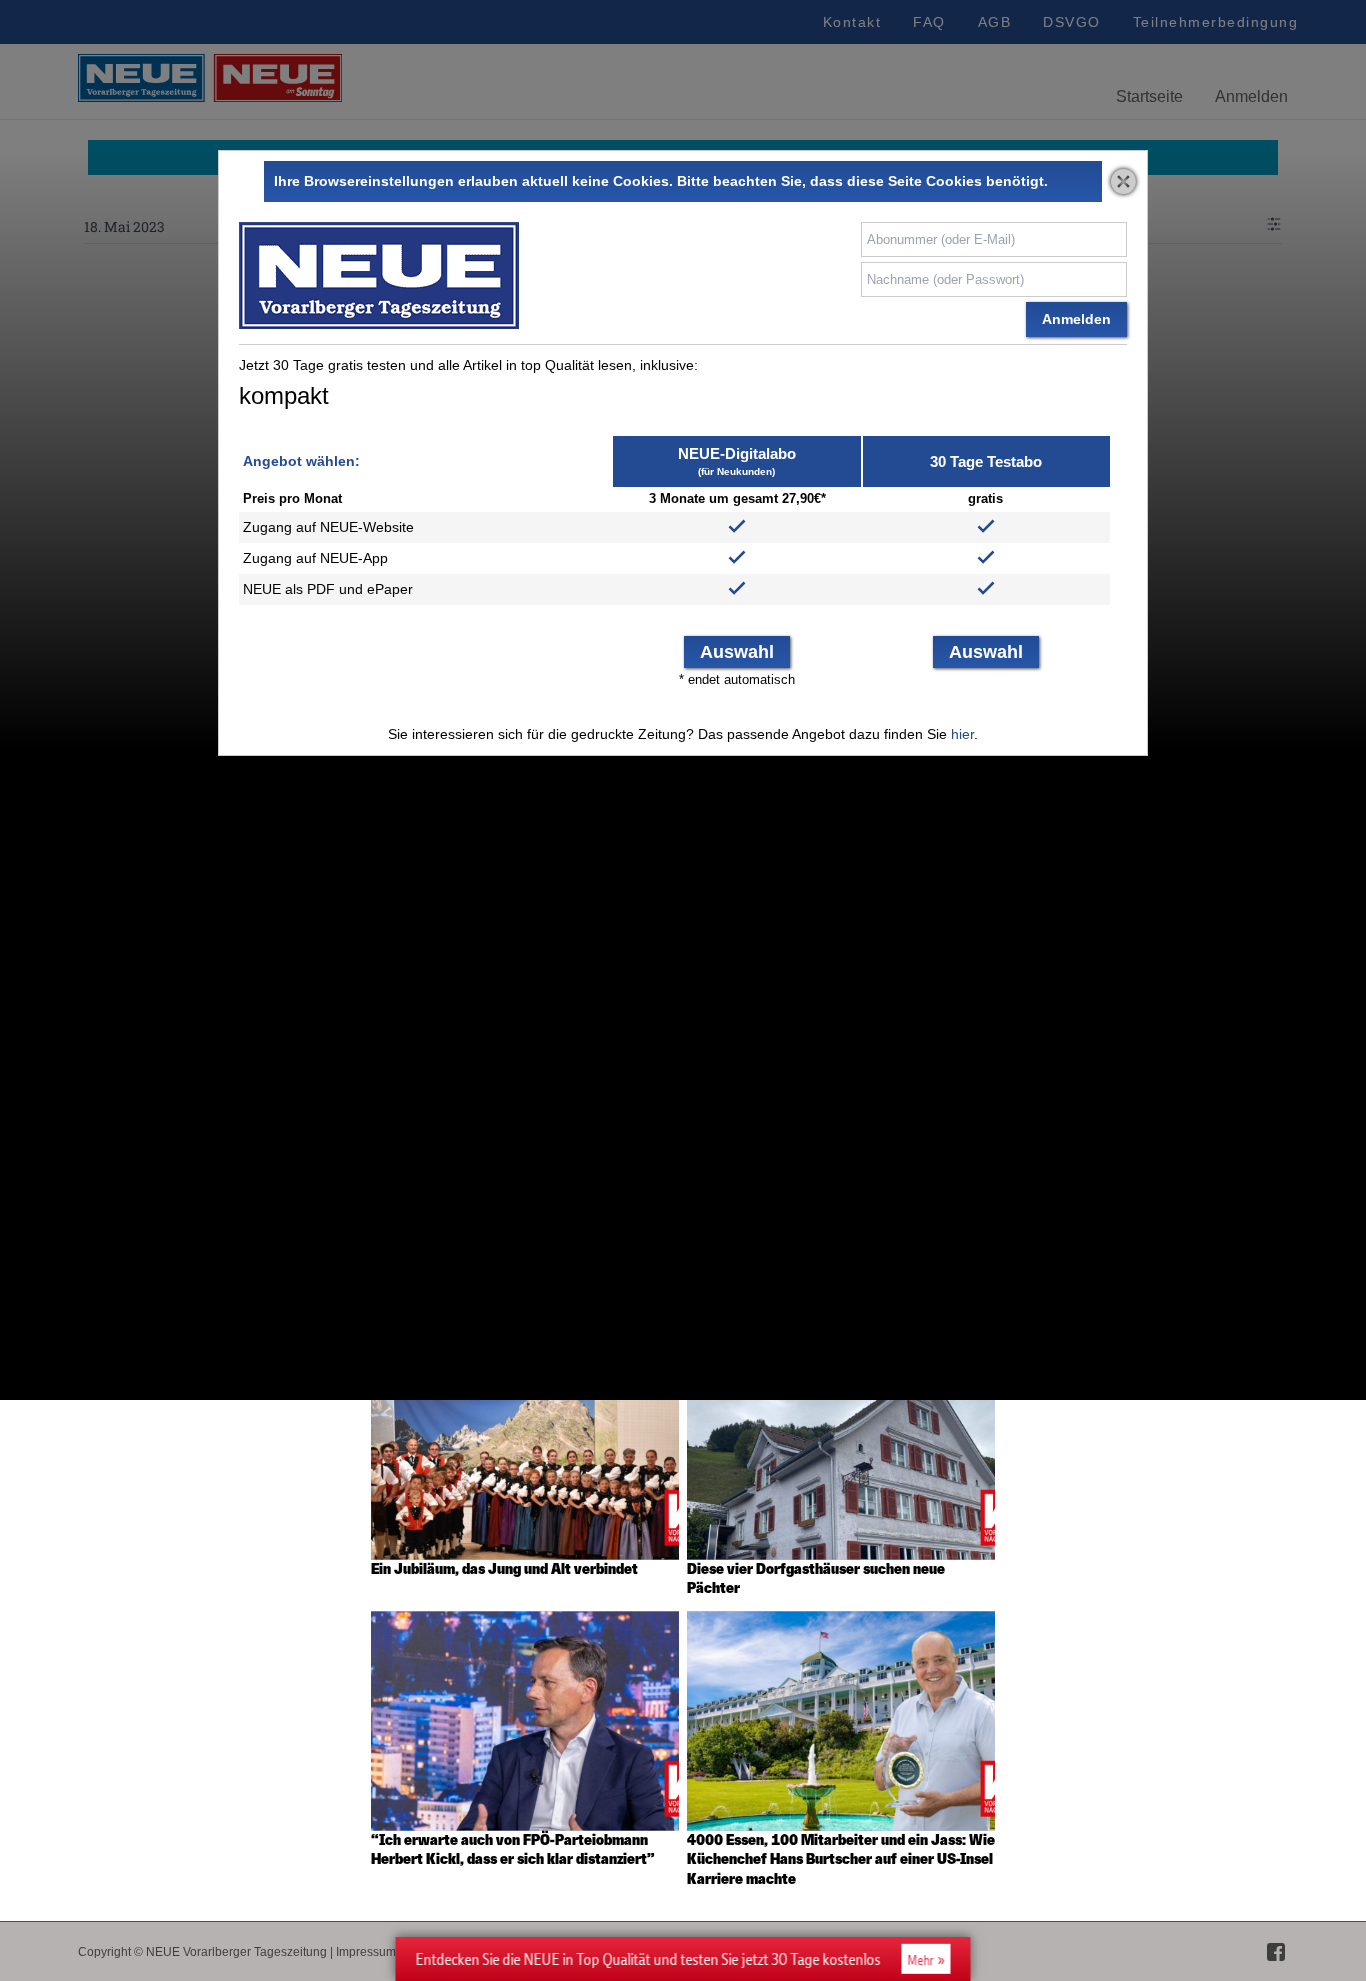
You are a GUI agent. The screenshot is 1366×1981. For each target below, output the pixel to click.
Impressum (366, 1952)
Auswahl (737, 652)
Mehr (921, 1960)
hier (962, 734)
